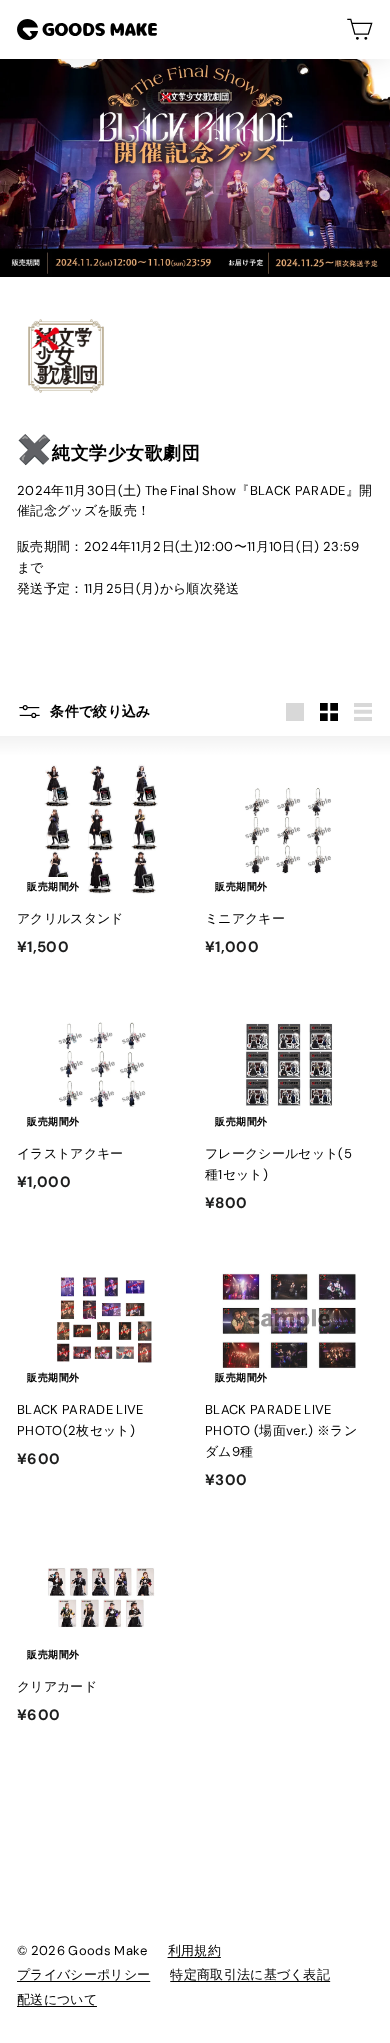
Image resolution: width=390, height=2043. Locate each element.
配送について (57, 1999)
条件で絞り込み (99, 711)
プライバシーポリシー (83, 1974)
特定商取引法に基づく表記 (250, 1974)
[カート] (359, 29)
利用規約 (194, 1950)
